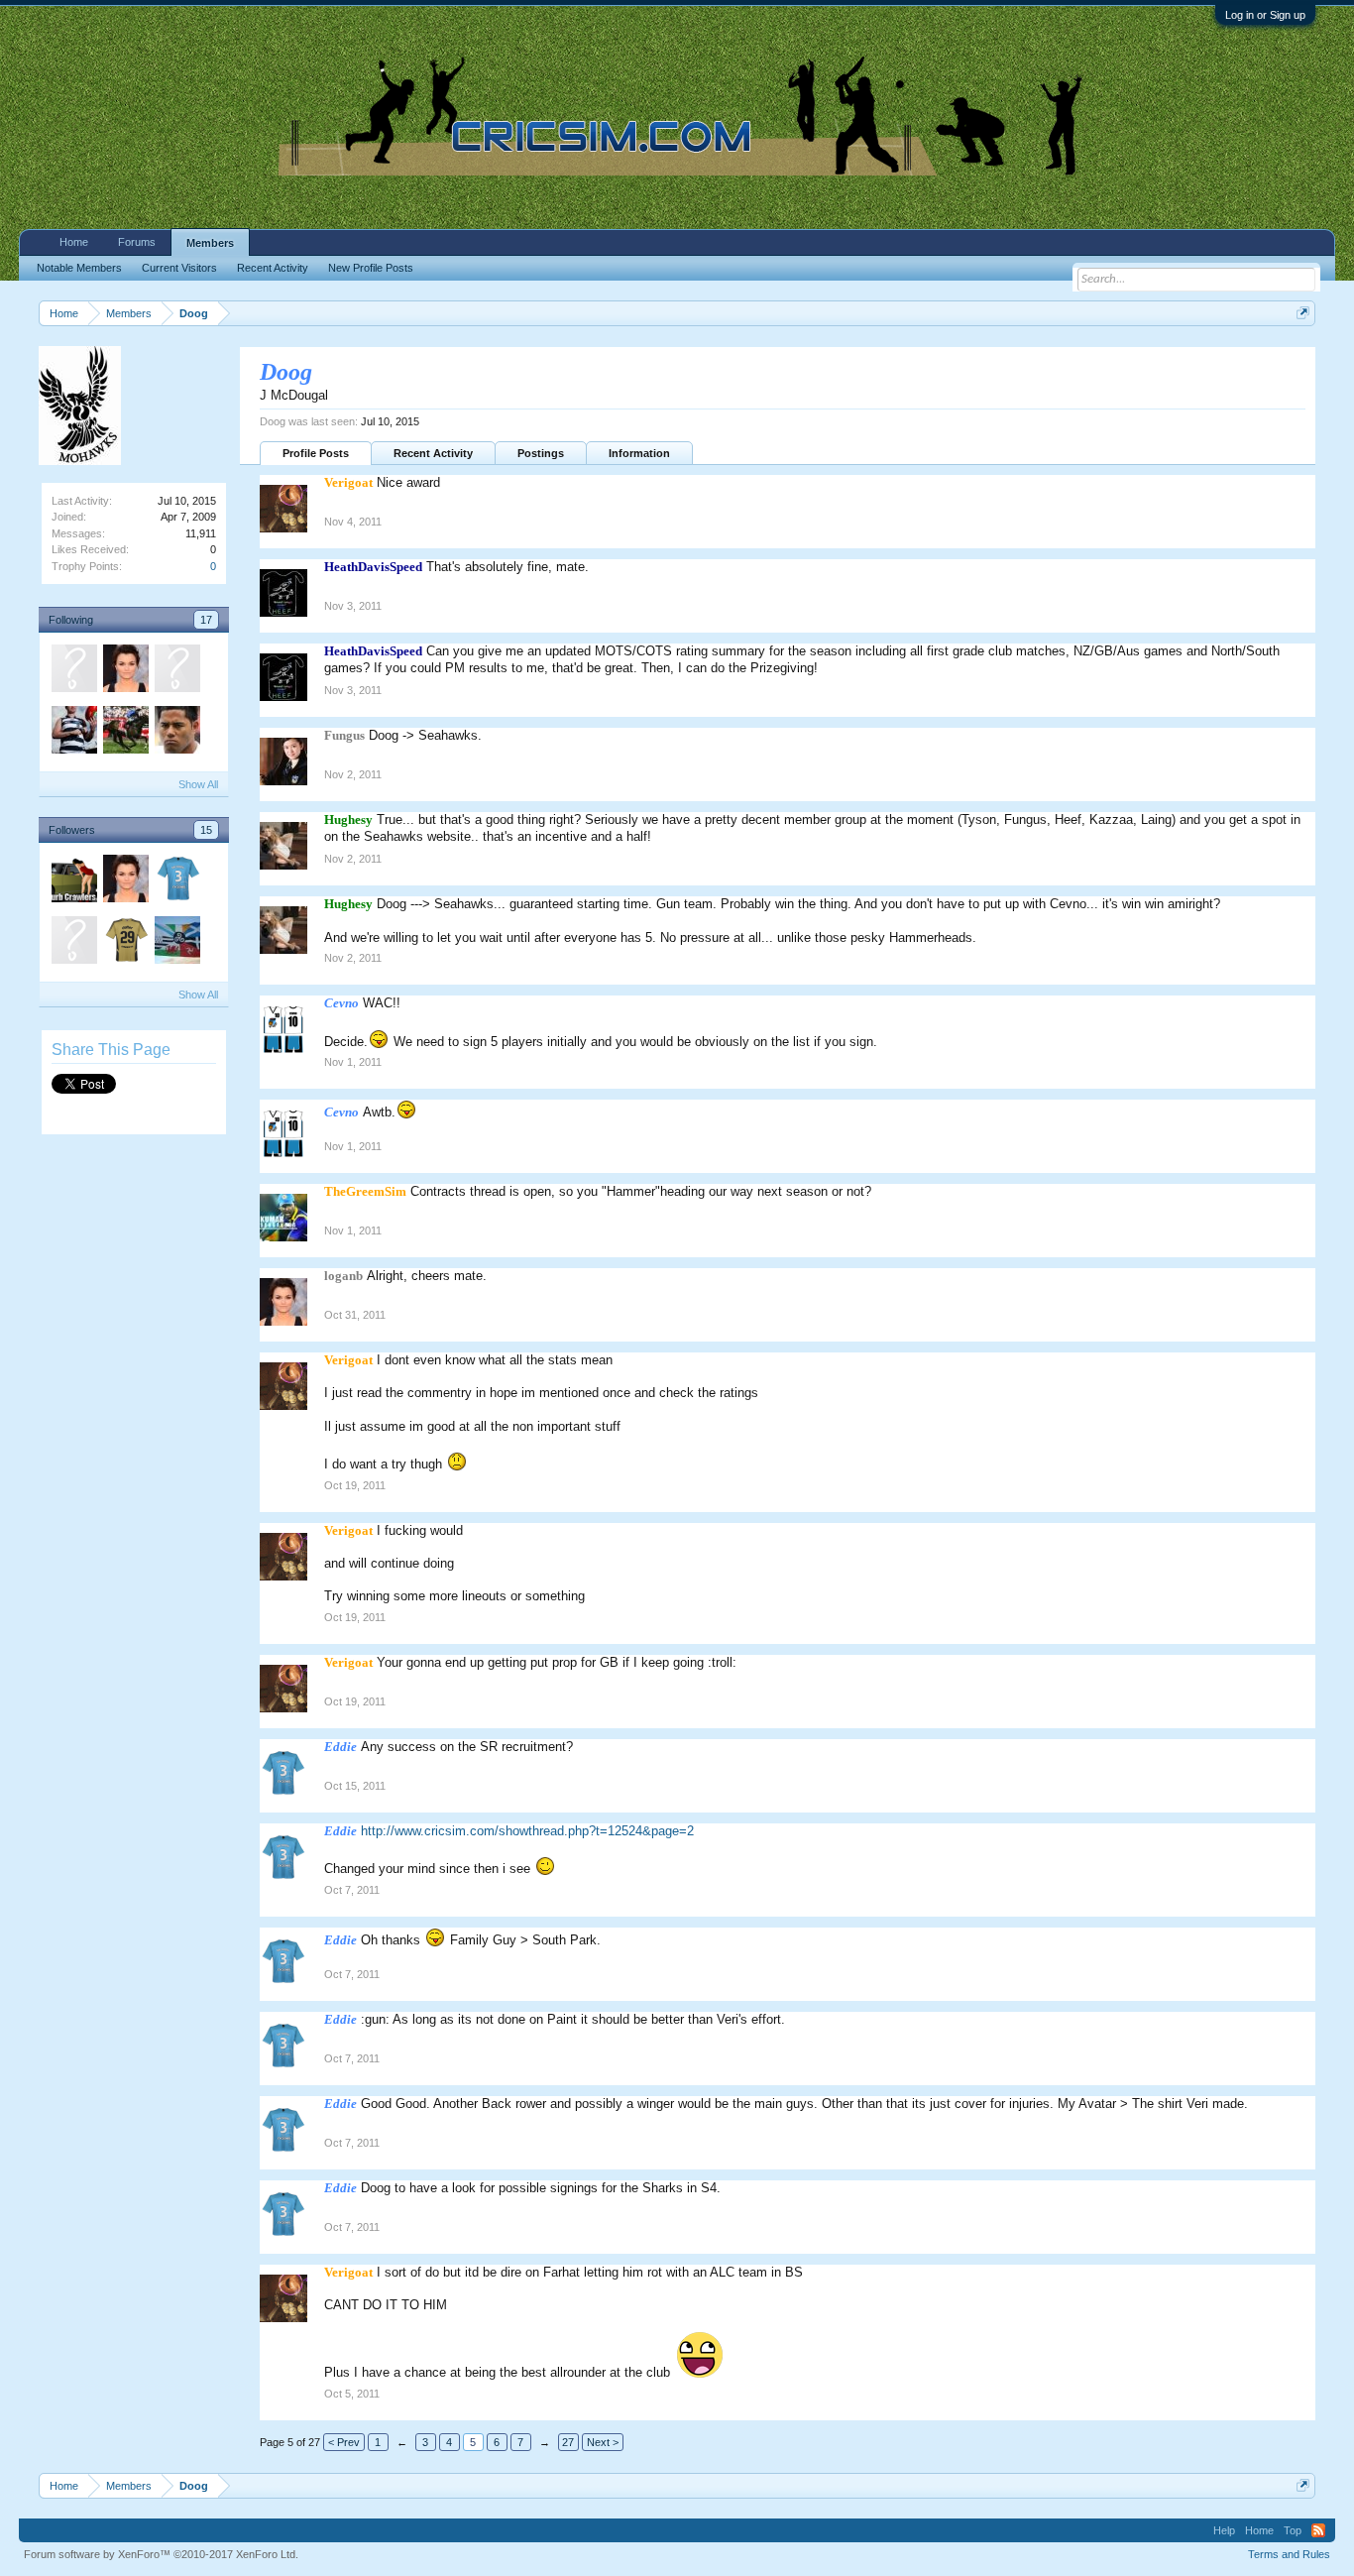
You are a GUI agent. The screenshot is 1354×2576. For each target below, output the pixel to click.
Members (210, 243)
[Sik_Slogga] (176, 733)
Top (1293, 2530)
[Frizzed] (176, 671)
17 (206, 620)
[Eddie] (176, 881)
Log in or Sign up (1265, 15)
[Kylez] (125, 733)
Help (1224, 2530)
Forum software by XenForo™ (161, 2554)
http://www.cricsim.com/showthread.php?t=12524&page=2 (527, 1831)
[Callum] (176, 943)
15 (206, 830)
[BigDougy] (125, 943)
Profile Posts (316, 453)
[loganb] (125, 671)
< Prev (344, 2442)
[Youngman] (73, 671)
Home (74, 242)
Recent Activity (433, 453)
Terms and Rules (1289, 2554)
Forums (137, 242)
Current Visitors (179, 268)
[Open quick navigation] (1303, 313)
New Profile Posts (371, 268)
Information (639, 453)
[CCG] (73, 943)
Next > (603, 2442)
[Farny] (73, 881)
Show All (198, 784)
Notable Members (79, 268)
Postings (541, 453)
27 (568, 2442)
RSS (1318, 2530)
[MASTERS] (73, 733)
